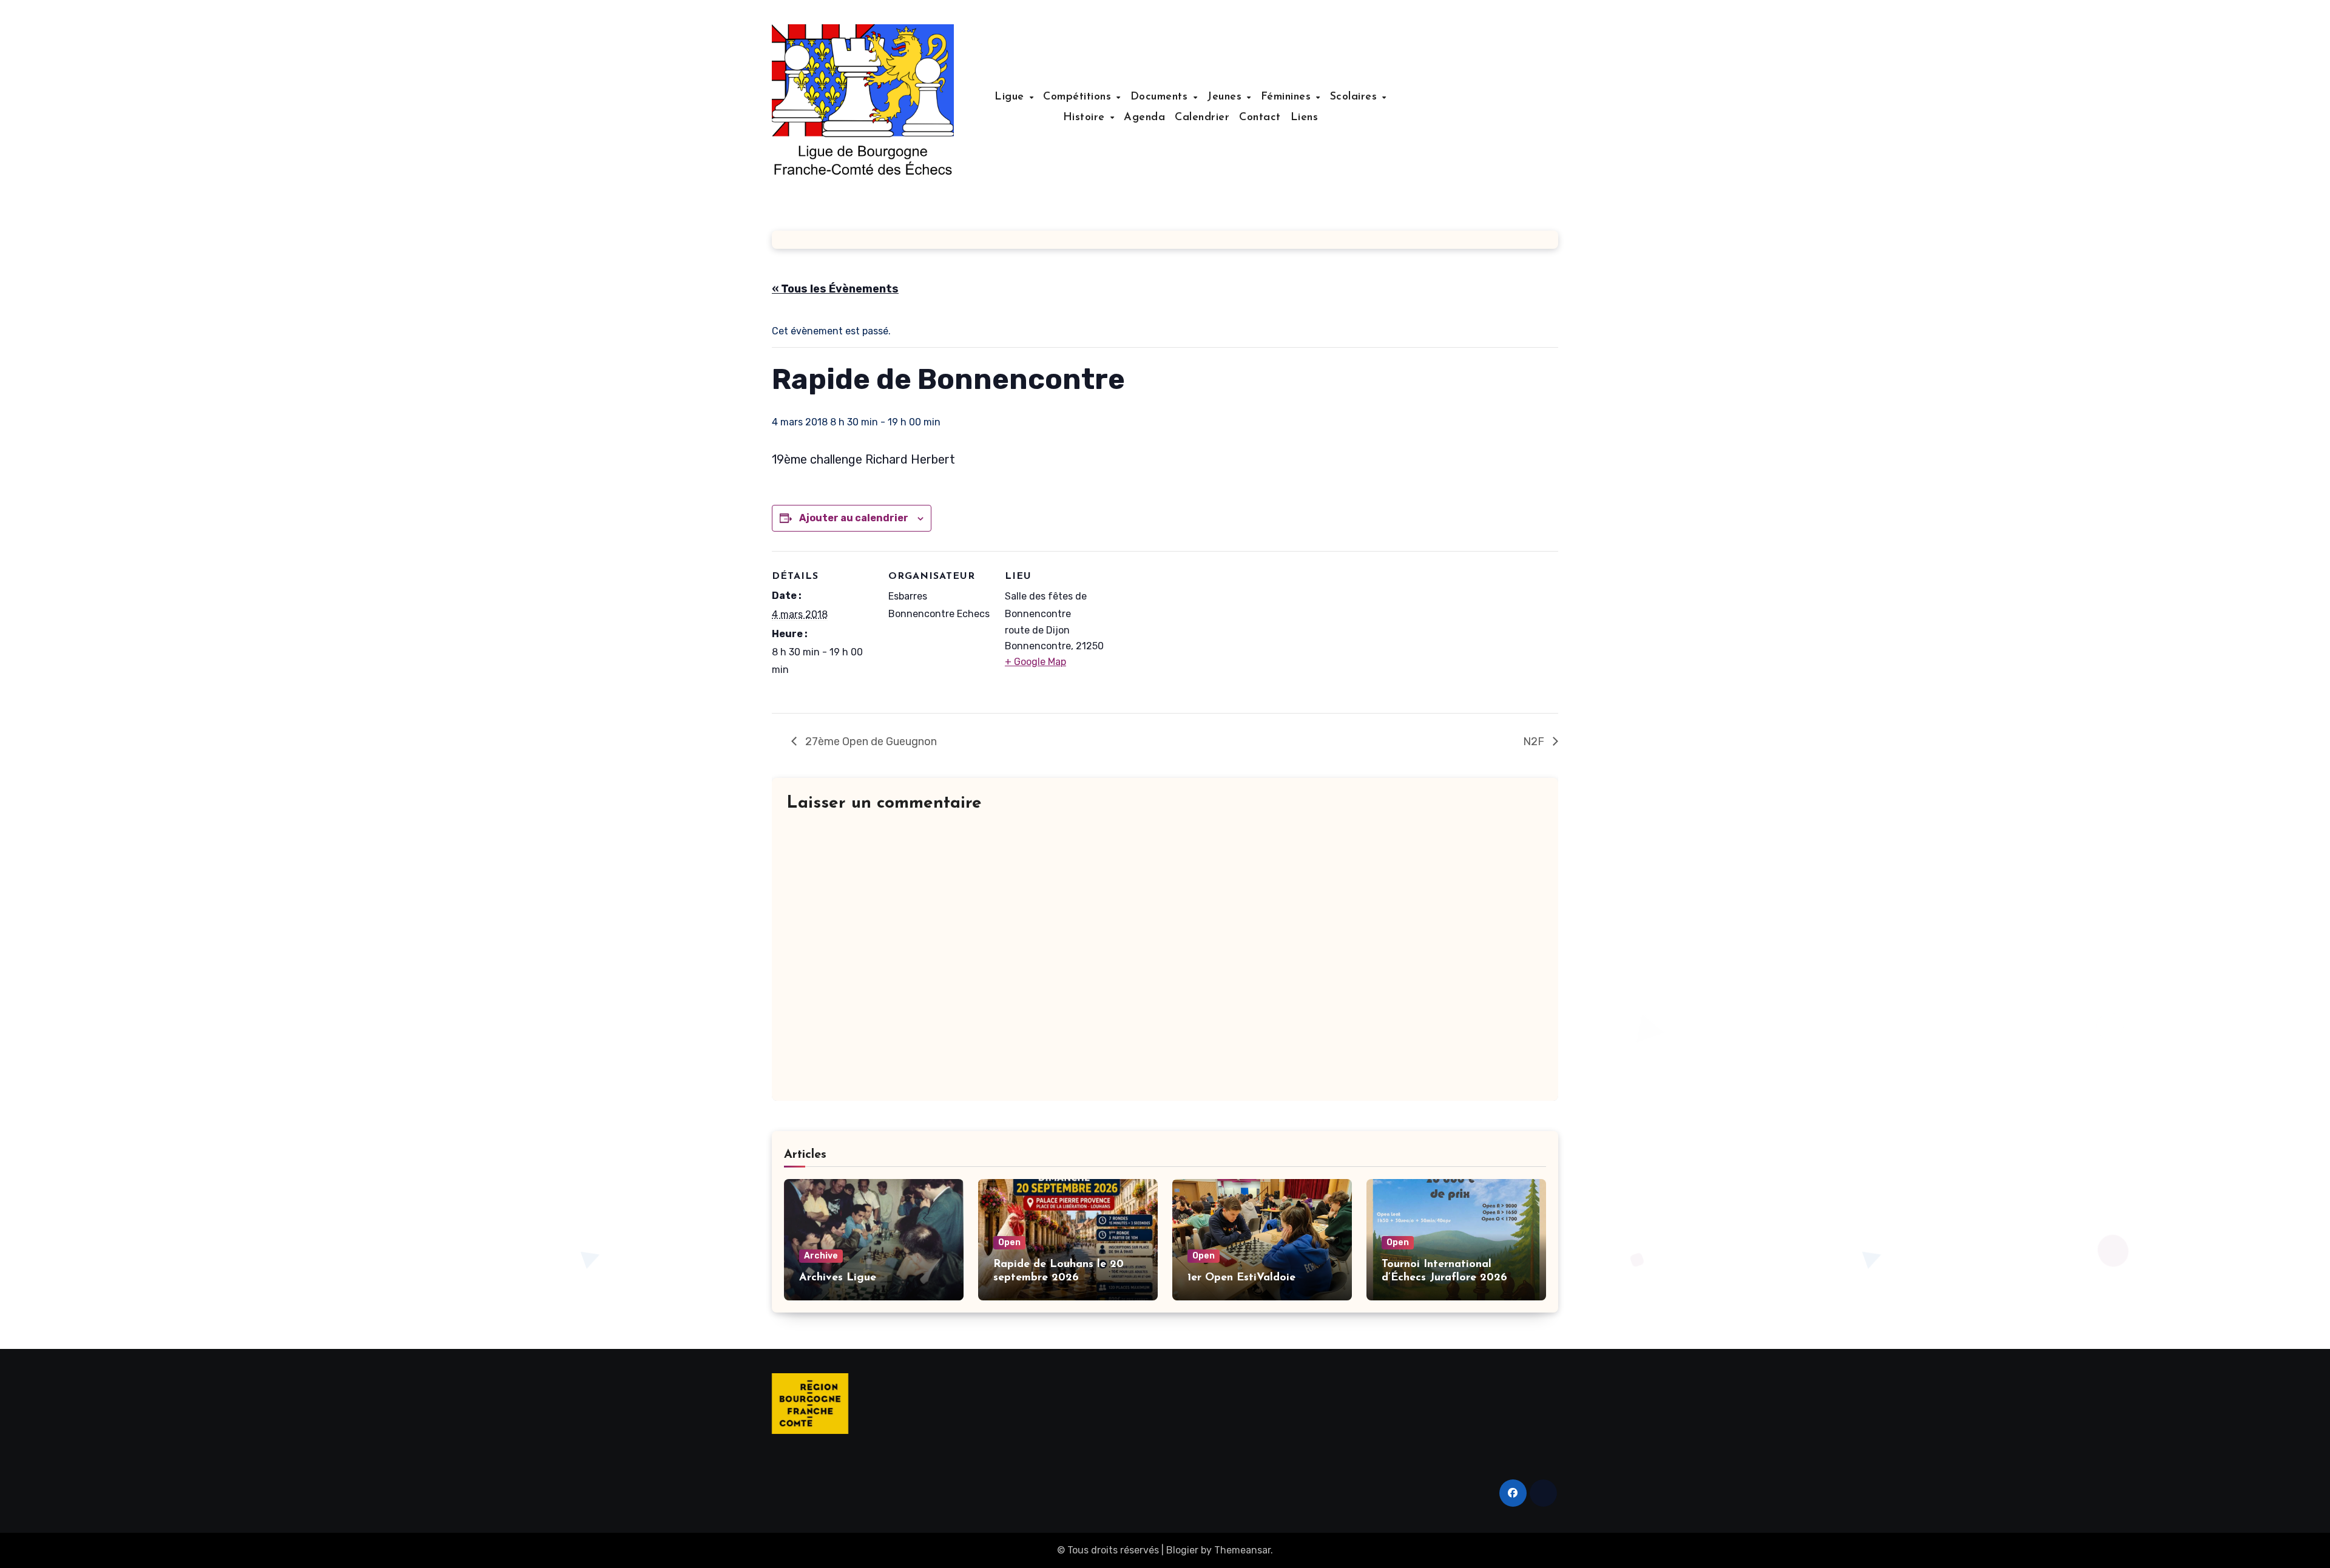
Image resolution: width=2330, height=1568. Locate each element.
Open (1009, 1242)
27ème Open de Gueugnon (870, 742)
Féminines (1288, 97)
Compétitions (1079, 97)
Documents (1161, 97)
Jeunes (1226, 97)
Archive (821, 1256)
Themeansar (1242, 1550)
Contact (1260, 118)
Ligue (1011, 97)
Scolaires (1356, 97)
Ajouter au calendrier (854, 518)
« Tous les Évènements (835, 289)
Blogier (1182, 1550)
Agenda (1144, 118)
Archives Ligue (838, 1278)
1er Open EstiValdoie (1241, 1278)
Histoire (1086, 118)
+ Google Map (1035, 662)
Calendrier (1202, 118)
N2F (1535, 742)
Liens (1305, 118)
